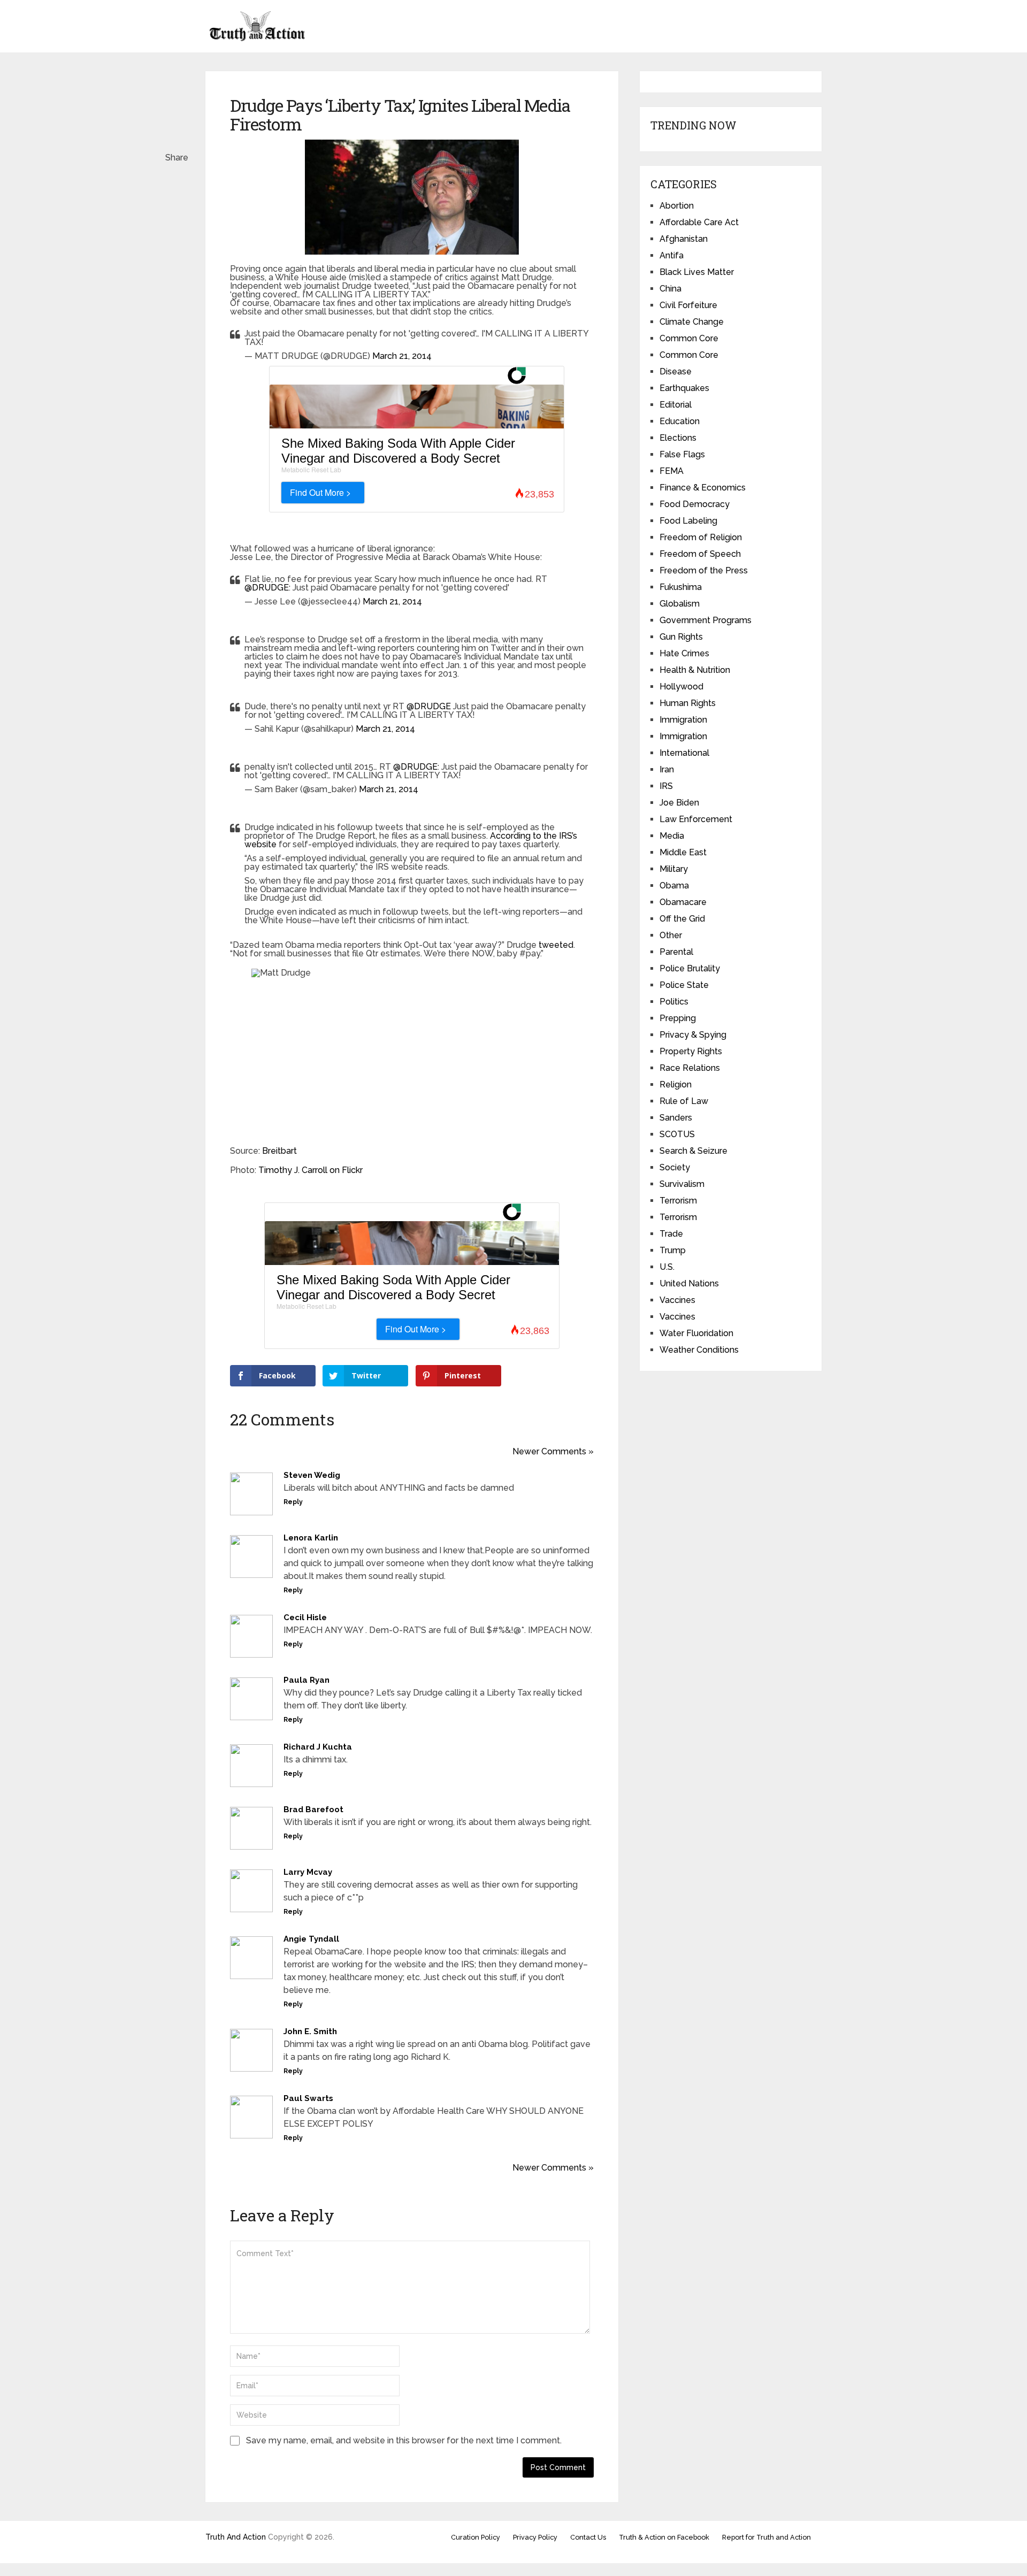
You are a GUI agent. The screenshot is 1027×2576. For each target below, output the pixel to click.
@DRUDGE (267, 588)
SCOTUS (677, 1134)
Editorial (676, 405)
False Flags (682, 454)
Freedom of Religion (701, 537)
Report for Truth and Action (767, 2537)
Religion (676, 1084)
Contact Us (588, 2537)
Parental (676, 952)
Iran (667, 769)
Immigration (683, 720)
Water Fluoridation (696, 1333)
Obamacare (683, 902)
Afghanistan (684, 239)
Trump (673, 1250)
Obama (674, 885)
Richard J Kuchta (318, 1747)
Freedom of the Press (704, 570)
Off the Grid (682, 919)
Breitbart (279, 1151)
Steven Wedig (312, 1475)
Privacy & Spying (693, 1035)
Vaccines (677, 1300)
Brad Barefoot (313, 1810)
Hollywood (681, 687)
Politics (674, 1002)
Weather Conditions (699, 1350)
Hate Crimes (684, 653)
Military (674, 869)
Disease (676, 371)
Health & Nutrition (695, 670)
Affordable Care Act (699, 222)
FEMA (672, 471)
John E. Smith (310, 2031)
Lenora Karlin (311, 1538)
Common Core (689, 338)
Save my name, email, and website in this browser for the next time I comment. (404, 2440)
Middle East (683, 852)
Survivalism (682, 1184)
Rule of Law (684, 1101)
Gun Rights (681, 637)
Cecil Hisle (305, 1617)
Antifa (672, 255)
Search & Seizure (693, 1151)
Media (672, 836)
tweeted (556, 945)
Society (675, 1167)
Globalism (680, 604)
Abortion (677, 206)
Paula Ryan (306, 1680)
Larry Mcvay (308, 1872)
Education (680, 421)
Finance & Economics (703, 488)
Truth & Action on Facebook (664, 2537)
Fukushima (681, 587)
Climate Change (692, 322)
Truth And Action (236, 2537)
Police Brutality (690, 968)
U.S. (667, 1267)
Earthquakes (684, 388)
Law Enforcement (696, 819)
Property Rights (691, 1051)
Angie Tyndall (311, 1939)
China (670, 289)
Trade (671, 1234)
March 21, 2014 (402, 356)
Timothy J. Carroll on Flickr (311, 1170)
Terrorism (678, 1201)
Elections (678, 438)
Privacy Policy (535, 2537)
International (684, 753)
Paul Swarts (308, 2098)
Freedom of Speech (700, 554)
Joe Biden (679, 803)
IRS (666, 786)
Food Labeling (688, 521)
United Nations (689, 1283)
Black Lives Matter (697, 272)
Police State (684, 985)
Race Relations (690, 1068)
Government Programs (706, 620)
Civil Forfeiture (688, 305)
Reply (293, 1502)
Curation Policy (476, 2537)
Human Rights (688, 703)
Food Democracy (695, 504)
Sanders (676, 1118)
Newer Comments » (553, 1451)
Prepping (678, 1018)
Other (671, 935)
